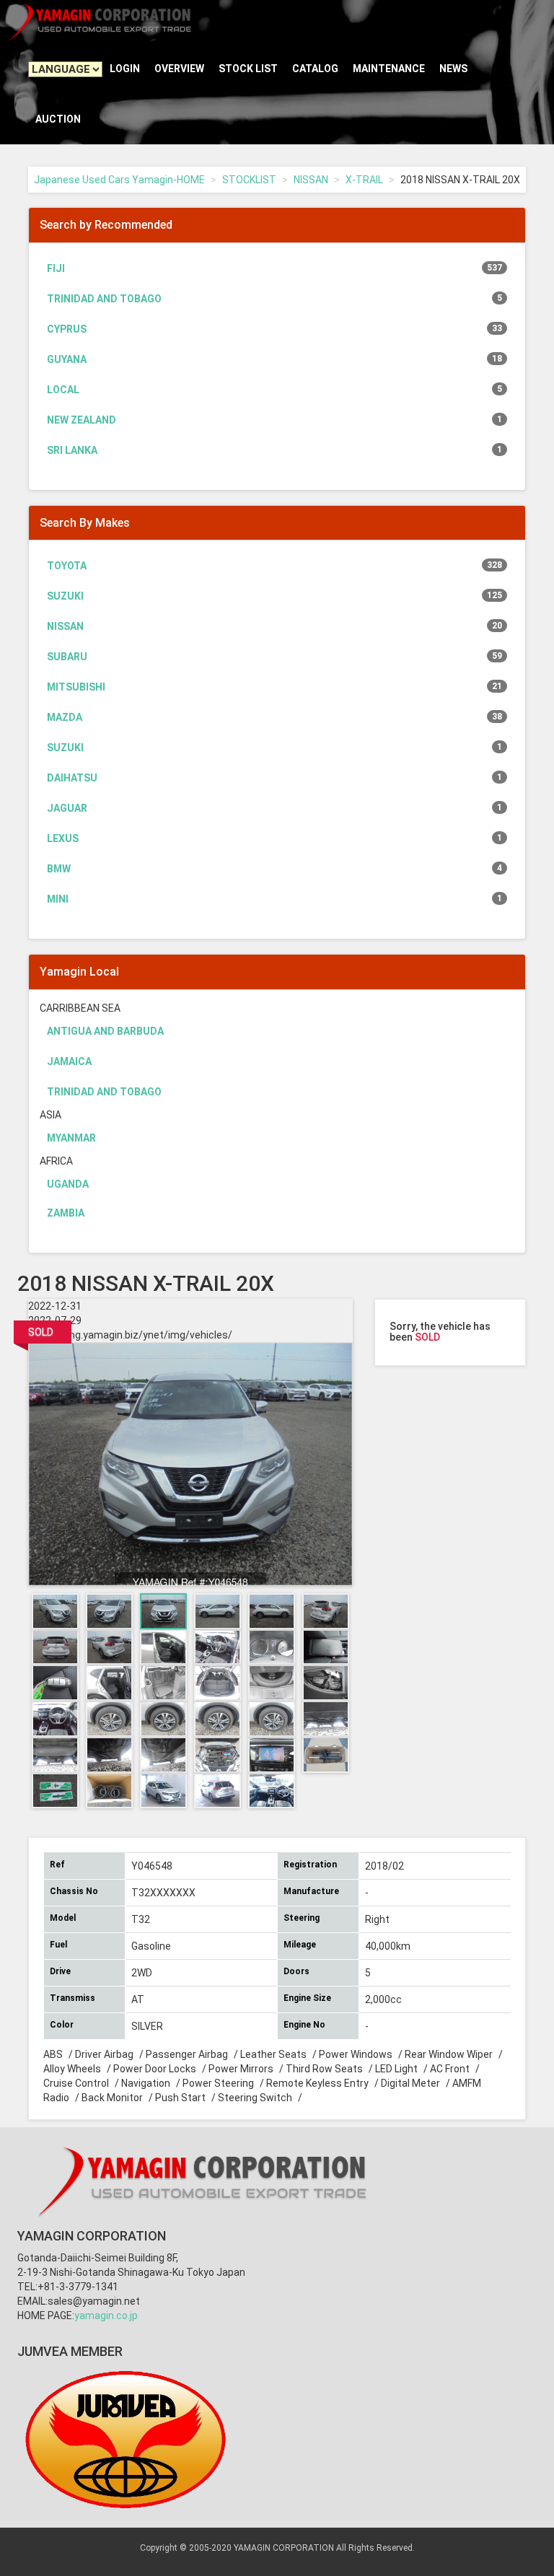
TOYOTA (274, 566)
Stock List (248, 69)
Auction (58, 119)
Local (274, 390)
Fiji (274, 268)
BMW (274, 869)
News (453, 69)
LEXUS (274, 838)
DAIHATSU (274, 778)
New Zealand (274, 420)
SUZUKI (274, 596)
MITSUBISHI (274, 687)
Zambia (66, 1213)
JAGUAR (274, 808)
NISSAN (311, 180)
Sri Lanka (274, 450)
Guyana (274, 359)
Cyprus (274, 329)
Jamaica (69, 1061)
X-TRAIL (364, 180)
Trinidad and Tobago (274, 299)
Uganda (68, 1184)
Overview (179, 69)
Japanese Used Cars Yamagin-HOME (119, 180)
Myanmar (71, 1138)
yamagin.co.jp (106, 2316)
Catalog (315, 69)
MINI (274, 899)
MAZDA (274, 717)
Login (125, 69)
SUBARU (274, 657)
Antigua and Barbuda (105, 1031)
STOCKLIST (249, 180)
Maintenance (389, 69)
